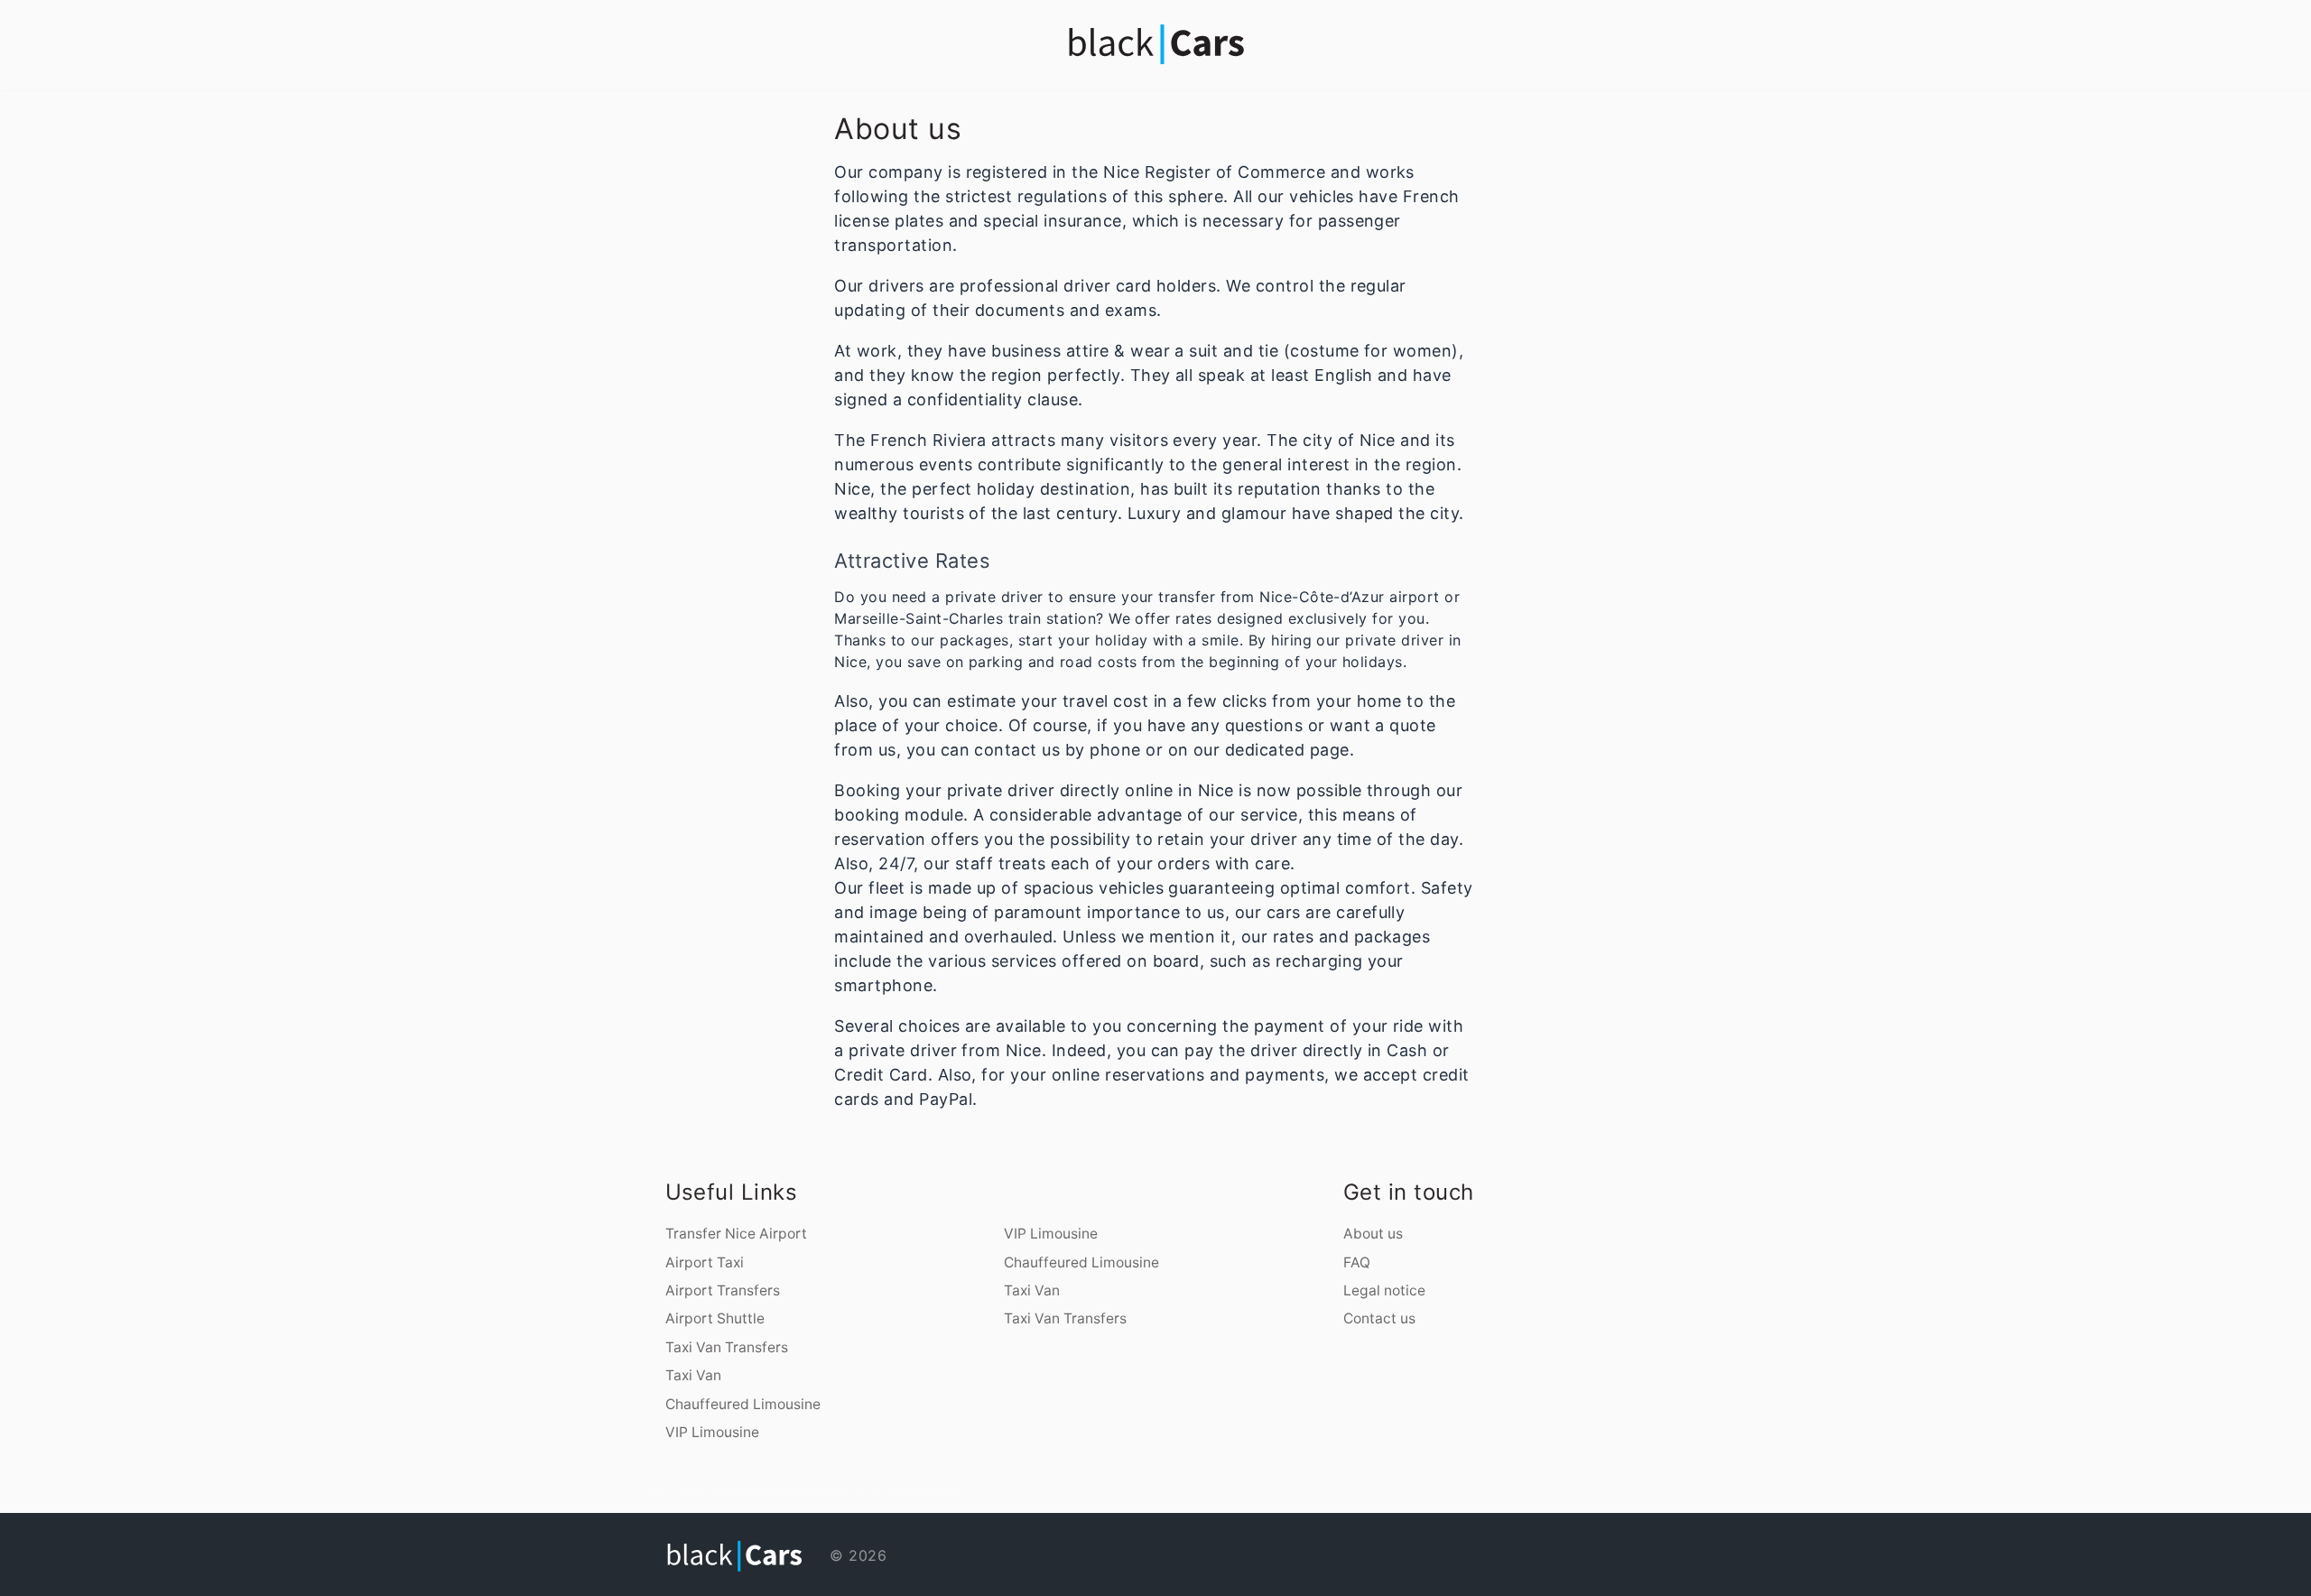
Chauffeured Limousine (743, 1404)
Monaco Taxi (933, 1493)
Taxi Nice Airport (812, 1493)
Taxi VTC (826, 1493)
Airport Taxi (705, 1262)
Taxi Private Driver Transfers (874, 1493)
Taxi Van (693, 1375)
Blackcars (798, 1493)
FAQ (1357, 1262)
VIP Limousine (712, 1432)
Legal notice (1384, 1290)
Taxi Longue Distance (951, 1493)
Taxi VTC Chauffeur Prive (845, 1493)
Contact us (1379, 1318)
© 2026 (856, 1555)
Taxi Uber (921, 1493)
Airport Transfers (723, 1290)
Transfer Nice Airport (736, 1234)
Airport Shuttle (715, 1318)
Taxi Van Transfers (727, 1347)
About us (1373, 1234)
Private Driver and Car (904, 1493)
